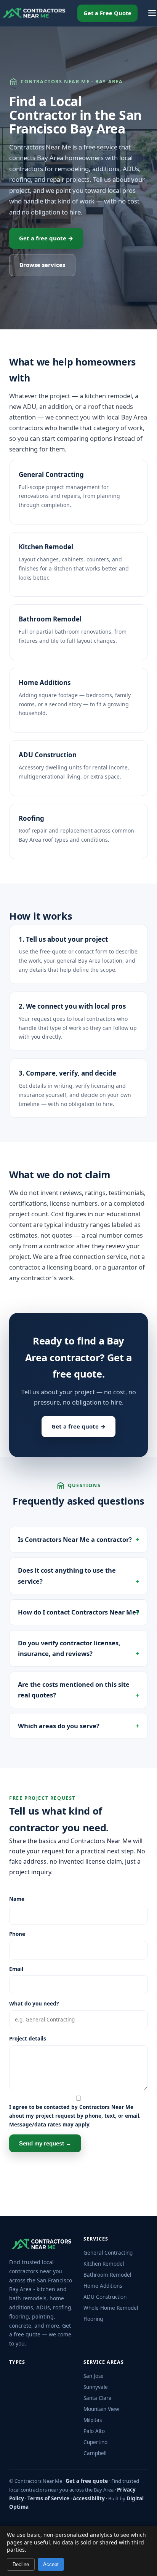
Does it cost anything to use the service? (67, 1576)
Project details (28, 2039)
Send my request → (45, 2143)
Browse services (42, 265)
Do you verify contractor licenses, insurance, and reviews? (69, 1648)
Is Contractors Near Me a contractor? (75, 1539)
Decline (21, 2564)
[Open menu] (152, 13)
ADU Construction (48, 755)
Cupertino (95, 2442)
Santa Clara (98, 2398)
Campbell (95, 2453)
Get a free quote (87, 2481)
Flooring (93, 2319)
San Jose (94, 2376)
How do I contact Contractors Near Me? (78, 1612)
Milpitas (93, 2420)
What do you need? (34, 2004)
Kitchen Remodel (46, 547)
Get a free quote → (46, 238)
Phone (17, 1934)
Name (17, 1899)
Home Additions (45, 683)
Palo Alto (94, 2431)
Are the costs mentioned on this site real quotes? (74, 1690)
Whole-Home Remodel (111, 2308)
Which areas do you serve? (59, 1726)
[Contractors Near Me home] (34, 13)
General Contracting (51, 474)
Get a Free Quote (107, 13)
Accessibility (89, 2498)
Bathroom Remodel (50, 619)
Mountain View (101, 2409)
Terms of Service (48, 2498)
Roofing (31, 818)
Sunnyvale (96, 2387)
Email (16, 1969)
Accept (51, 2564)
